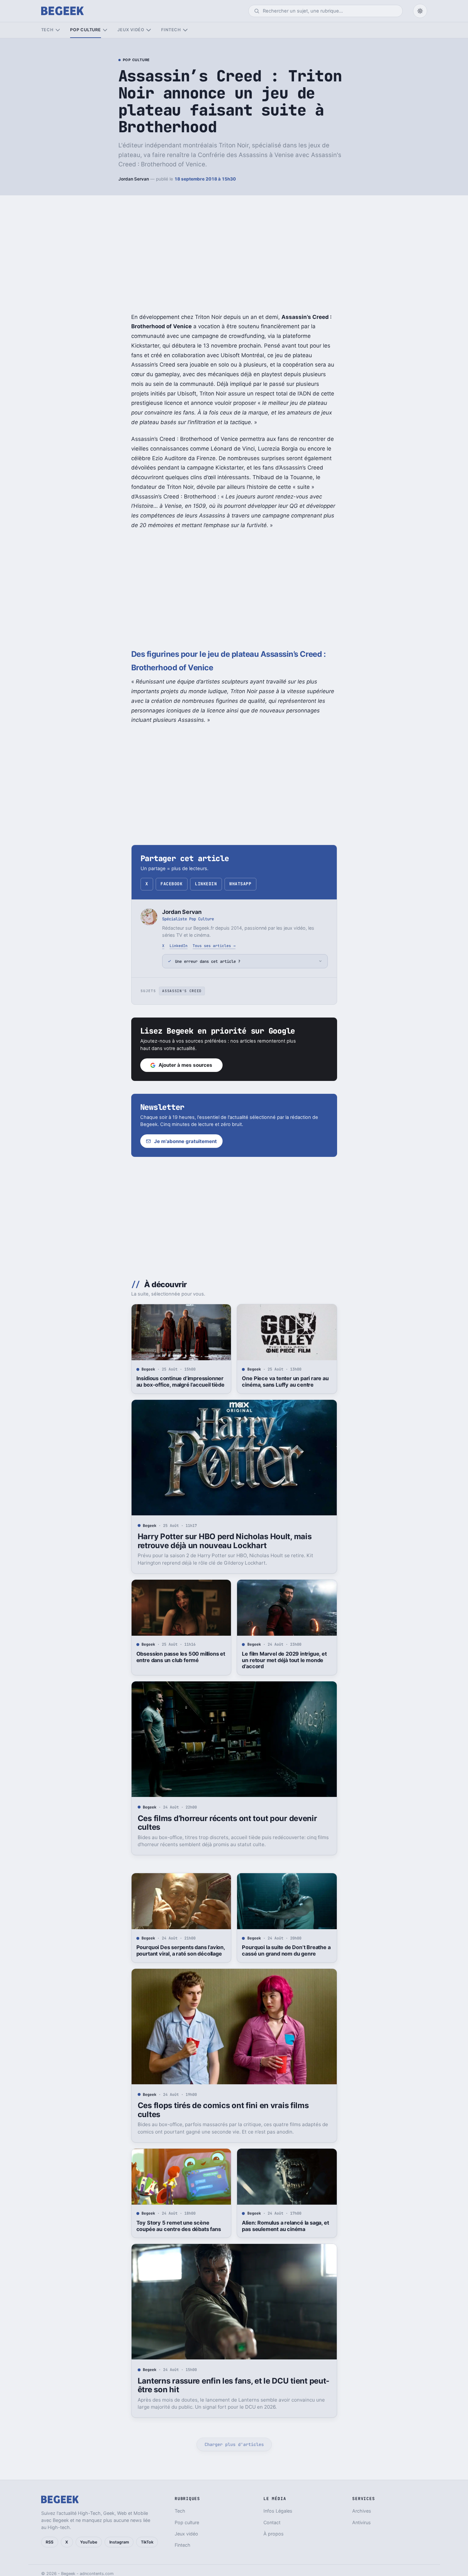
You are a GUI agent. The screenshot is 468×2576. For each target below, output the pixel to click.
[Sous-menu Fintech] (185, 30)
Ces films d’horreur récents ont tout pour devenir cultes (227, 1823)
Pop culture (85, 30)
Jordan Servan (134, 179)
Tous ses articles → (214, 946)
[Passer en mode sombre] (420, 11)
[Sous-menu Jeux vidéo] (148, 30)
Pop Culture (136, 60)
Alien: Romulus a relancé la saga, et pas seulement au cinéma (285, 2226)
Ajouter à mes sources (185, 1065)
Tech (47, 30)
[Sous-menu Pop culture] (105, 30)
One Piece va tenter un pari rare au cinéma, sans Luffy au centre (285, 1381)
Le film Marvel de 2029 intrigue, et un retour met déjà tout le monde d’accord (284, 1660)
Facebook (171, 884)
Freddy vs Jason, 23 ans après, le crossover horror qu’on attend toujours (283, 2516)
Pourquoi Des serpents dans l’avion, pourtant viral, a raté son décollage (181, 1950)
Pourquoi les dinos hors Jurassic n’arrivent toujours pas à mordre (177, 2513)
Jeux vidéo (131, 30)
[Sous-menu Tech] (58, 30)
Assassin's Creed (182, 991)
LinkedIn (206, 884)
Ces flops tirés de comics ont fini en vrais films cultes (223, 2110)
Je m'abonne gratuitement (185, 1141)
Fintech (171, 30)
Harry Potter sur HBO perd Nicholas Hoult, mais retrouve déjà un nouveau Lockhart (225, 1541)
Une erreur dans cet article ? (208, 961)
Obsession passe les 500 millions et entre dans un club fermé (181, 1657)
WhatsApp (240, 884)
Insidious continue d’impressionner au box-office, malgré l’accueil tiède (180, 1381)
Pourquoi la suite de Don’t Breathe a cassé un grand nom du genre (286, 1950)
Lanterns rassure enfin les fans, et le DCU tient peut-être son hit (234, 2385)
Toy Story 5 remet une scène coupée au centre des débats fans (179, 2226)
